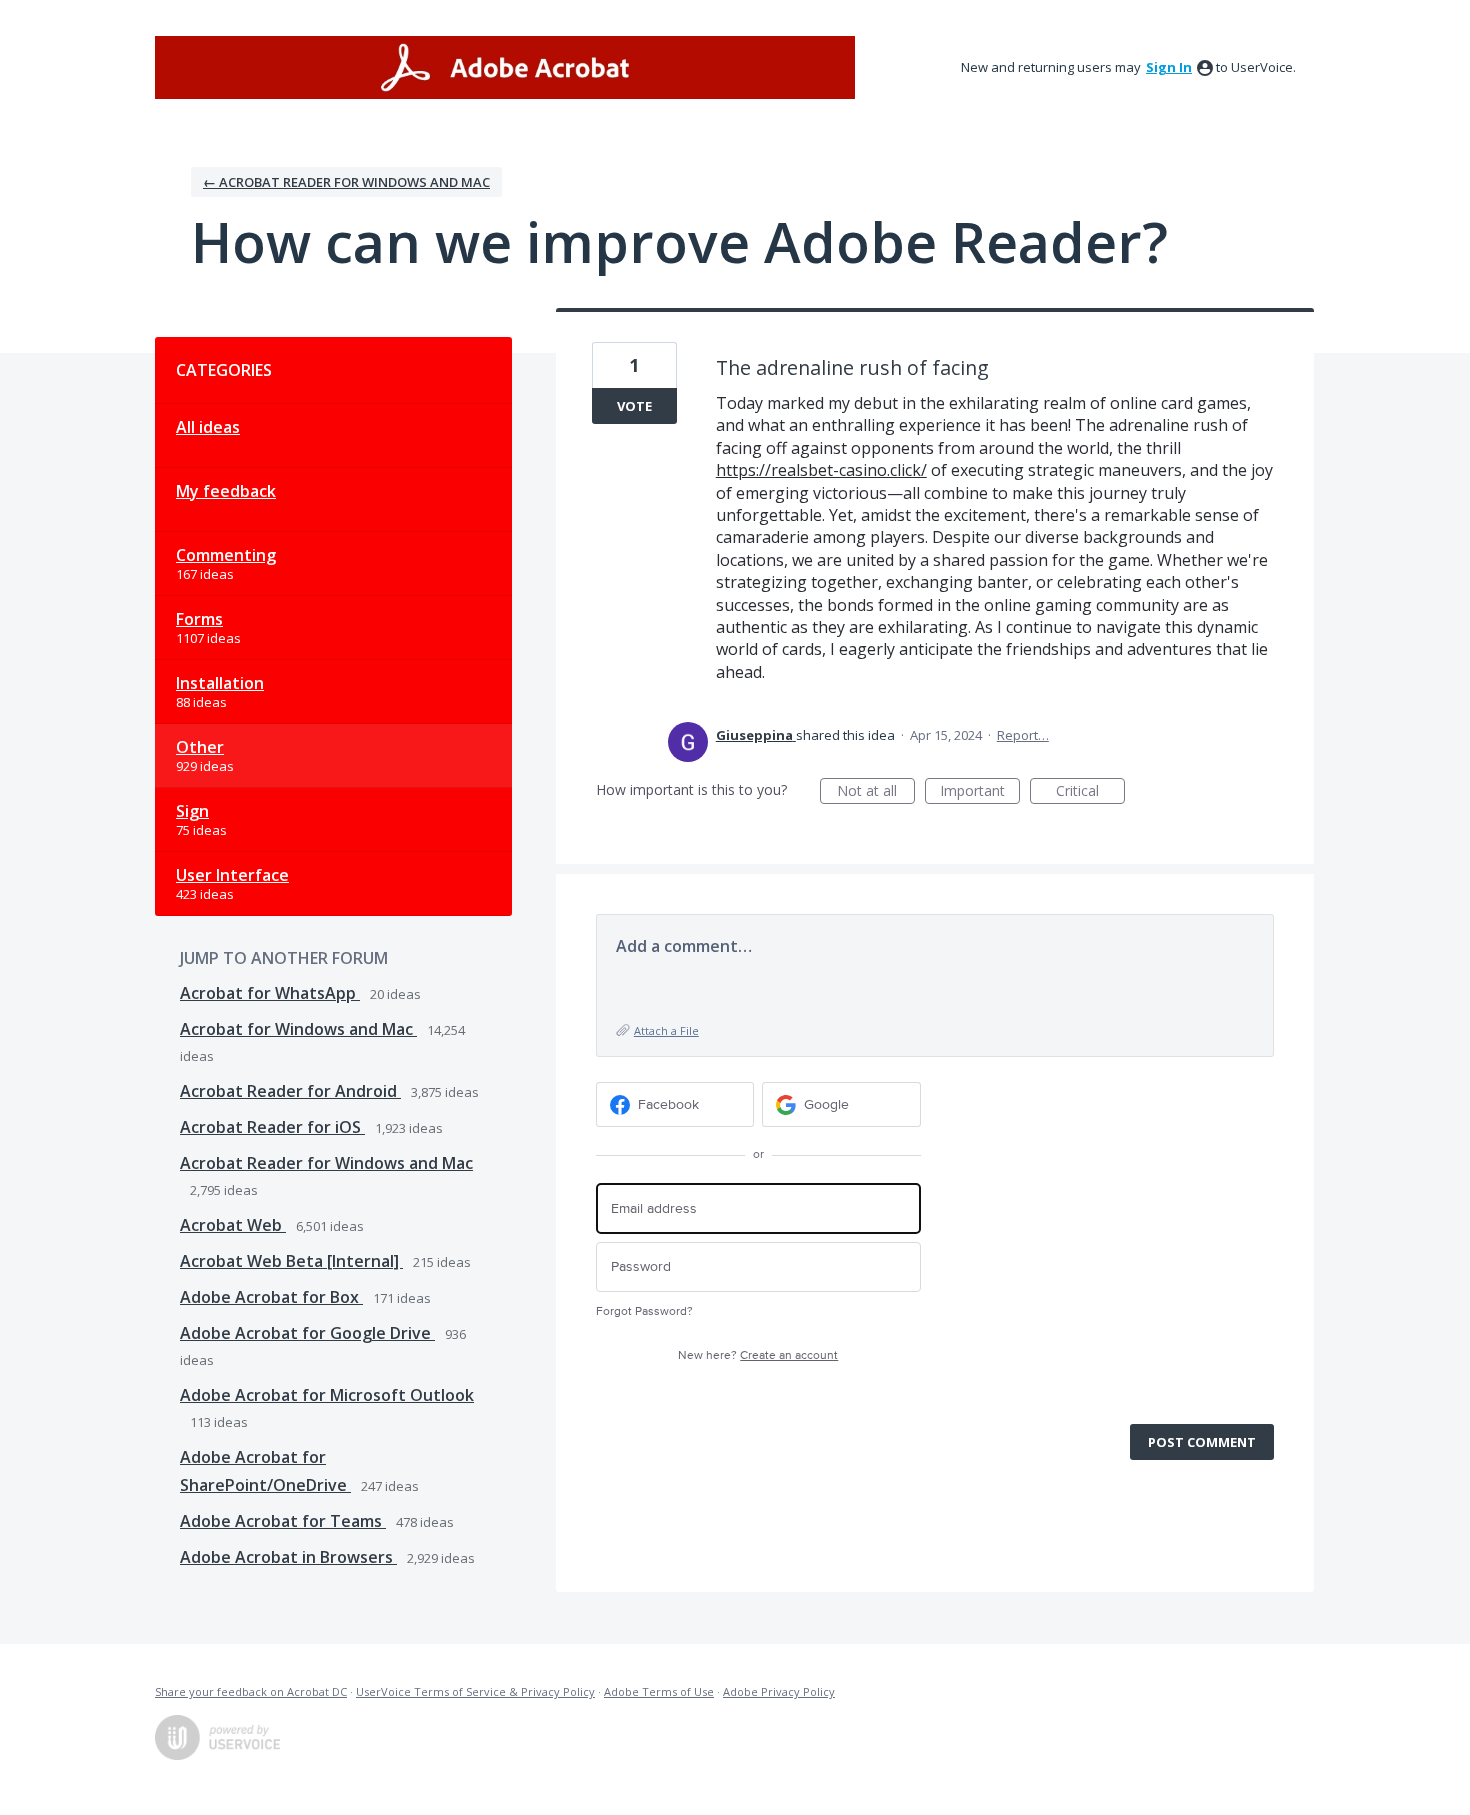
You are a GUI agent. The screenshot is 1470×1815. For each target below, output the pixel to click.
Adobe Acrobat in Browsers (288, 1557)
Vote (634, 406)
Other (200, 747)
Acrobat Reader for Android (290, 1091)
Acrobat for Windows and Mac (298, 1029)
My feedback (226, 491)
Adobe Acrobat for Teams (283, 1521)
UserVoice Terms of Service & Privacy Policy (475, 1691)
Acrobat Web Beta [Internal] (291, 1261)
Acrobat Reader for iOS (272, 1127)
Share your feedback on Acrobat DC (251, 1691)
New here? (758, 1355)
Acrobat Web (233, 1225)
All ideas (208, 427)
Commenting (226, 555)
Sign (192, 811)
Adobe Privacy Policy (779, 1691)
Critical (1090, 792)
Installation (220, 683)
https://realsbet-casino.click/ (821, 470)
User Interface (232, 875)
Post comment (1202, 1442)
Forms (199, 619)
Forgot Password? (644, 1311)
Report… (1023, 735)
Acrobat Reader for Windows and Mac (326, 1163)
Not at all (876, 792)
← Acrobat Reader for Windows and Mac (346, 182)
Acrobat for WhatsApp (270, 993)
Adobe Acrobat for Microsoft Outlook (327, 1395)
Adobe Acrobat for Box (271, 1297)
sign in (1169, 67)
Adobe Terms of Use (659, 1691)
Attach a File (666, 1030)
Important (980, 792)
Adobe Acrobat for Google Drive (307, 1333)
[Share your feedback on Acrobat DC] (505, 67)
